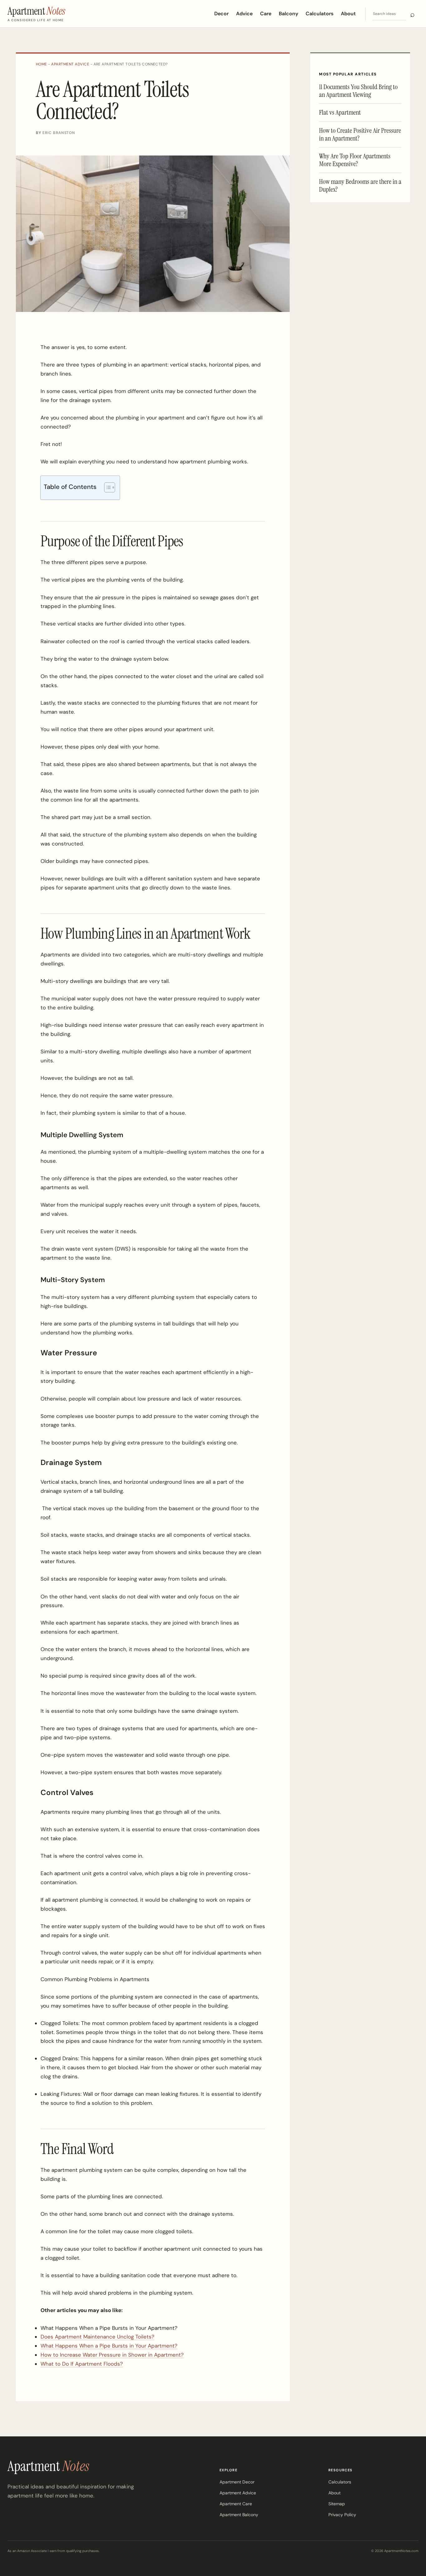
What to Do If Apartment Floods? (82, 2364)
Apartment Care (236, 2504)
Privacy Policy (342, 2515)
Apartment (48, 2466)
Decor (221, 14)
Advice (244, 14)
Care (266, 14)
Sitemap (337, 2504)
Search (412, 14)
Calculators (319, 14)
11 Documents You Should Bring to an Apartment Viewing (358, 91)
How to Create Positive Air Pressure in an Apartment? (360, 134)
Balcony (288, 14)
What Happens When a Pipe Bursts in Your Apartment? (109, 2346)
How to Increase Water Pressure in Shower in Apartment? (112, 2355)
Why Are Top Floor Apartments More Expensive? (355, 160)
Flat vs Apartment (340, 112)
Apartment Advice (70, 64)
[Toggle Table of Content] (106, 487)
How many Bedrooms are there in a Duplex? (360, 185)
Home (41, 64)
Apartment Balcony (239, 2515)
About (348, 14)
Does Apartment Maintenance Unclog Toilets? (97, 2337)
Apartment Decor (237, 2482)
